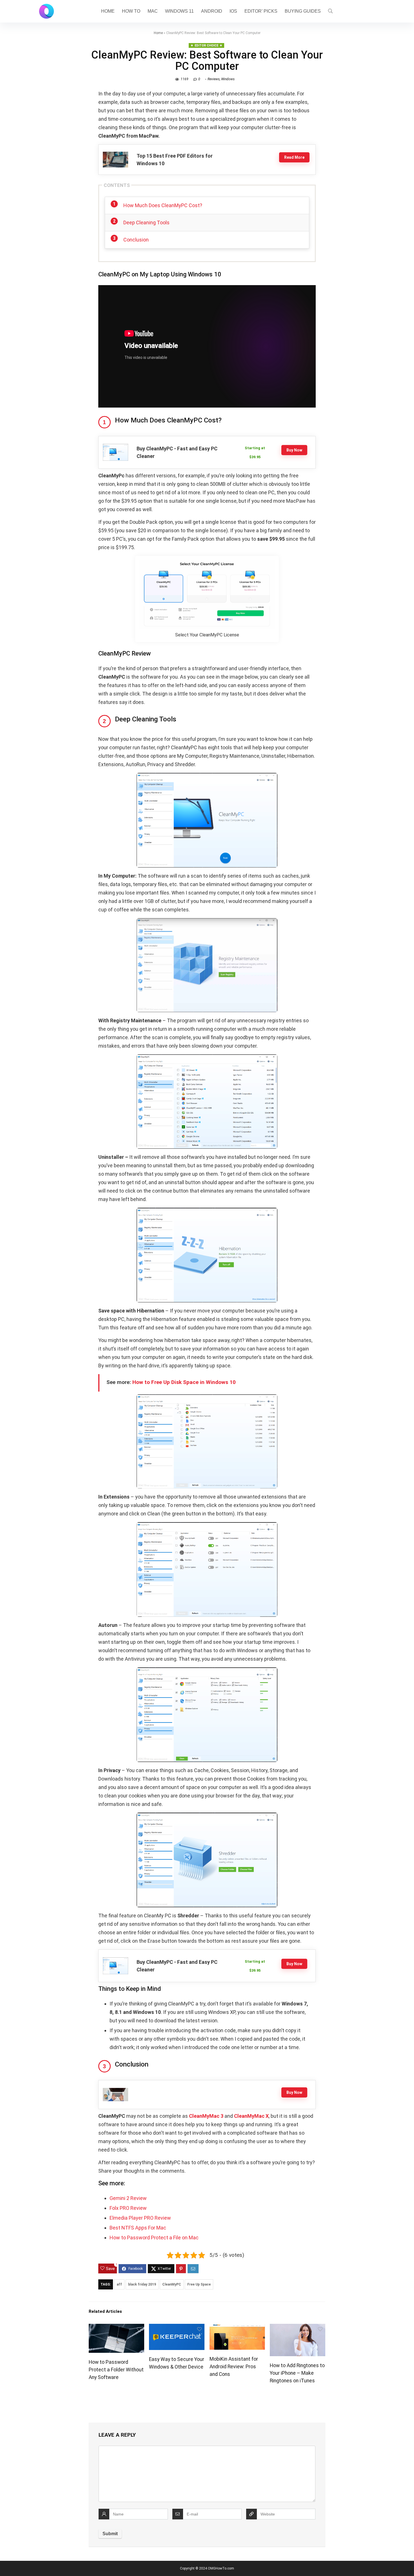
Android (212, 11)
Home (108, 11)
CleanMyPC (172, 2284)
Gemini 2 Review (128, 2198)
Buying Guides (303, 11)
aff (119, 2284)
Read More (294, 157)
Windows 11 (179, 11)
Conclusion (136, 240)
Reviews (214, 79)
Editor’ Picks (261, 11)
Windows (228, 79)
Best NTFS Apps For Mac (138, 2228)
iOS (233, 11)
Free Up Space (199, 2284)
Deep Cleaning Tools (146, 223)
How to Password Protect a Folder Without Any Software (116, 2370)
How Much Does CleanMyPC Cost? (163, 205)
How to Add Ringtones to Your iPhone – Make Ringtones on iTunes (297, 2373)
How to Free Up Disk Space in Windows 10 (184, 1382)
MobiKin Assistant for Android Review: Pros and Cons (234, 2367)
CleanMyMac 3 (206, 2116)
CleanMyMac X (251, 2116)
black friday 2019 (142, 2284)
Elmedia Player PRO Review (140, 2218)
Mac (153, 11)
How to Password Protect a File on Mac (154, 2238)
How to (131, 11)
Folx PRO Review (128, 2208)
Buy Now (294, 450)
